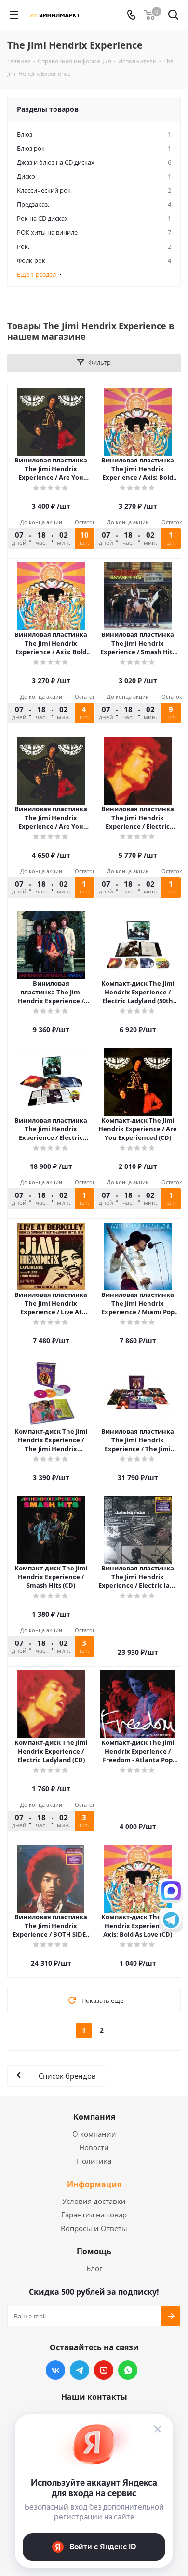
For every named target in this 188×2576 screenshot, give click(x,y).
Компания (94, 2117)
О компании (94, 2134)
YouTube (104, 2370)
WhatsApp (128, 2370)
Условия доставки (94, 2201)
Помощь (94, 2251)
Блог (94, 2268)
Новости (94, 2147)
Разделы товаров (48, 109)
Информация (94, 2184)
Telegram (80, 2370)
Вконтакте (55, 2370)
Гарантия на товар (94, 2215)
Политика (94, 2161)
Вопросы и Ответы (94, 2228)
